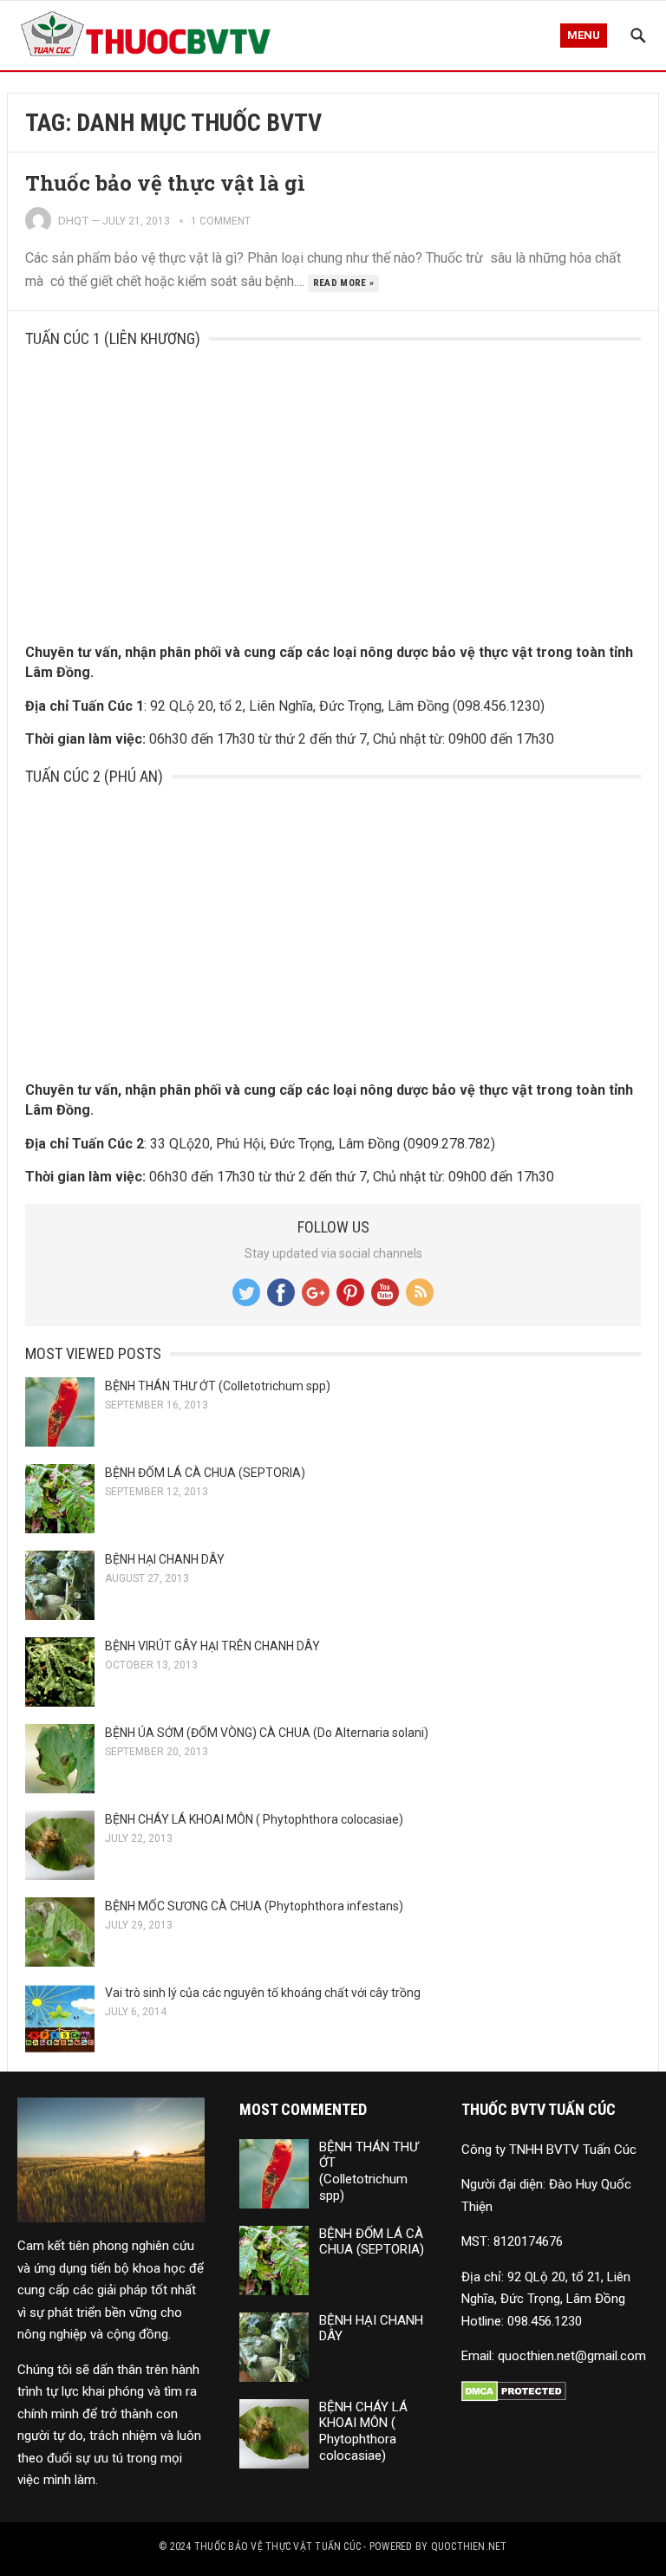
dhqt (73, 221)
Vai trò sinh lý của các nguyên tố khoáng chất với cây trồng (263, 1993)
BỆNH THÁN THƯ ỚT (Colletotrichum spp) (218, 1386)
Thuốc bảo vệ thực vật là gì (165, 183)
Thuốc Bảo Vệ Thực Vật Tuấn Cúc (277, 2547)
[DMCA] (514, 2397)
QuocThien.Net (469, 2547)
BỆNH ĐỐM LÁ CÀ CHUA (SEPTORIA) (205, 1473)
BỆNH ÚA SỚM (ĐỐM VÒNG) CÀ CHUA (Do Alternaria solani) (267, 1733)
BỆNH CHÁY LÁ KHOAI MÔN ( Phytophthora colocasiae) (254, 1819)
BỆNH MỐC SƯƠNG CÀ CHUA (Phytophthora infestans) (254, 1906)
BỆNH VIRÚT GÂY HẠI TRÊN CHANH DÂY (212, 1646)
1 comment (221, 221)
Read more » (344, 283)
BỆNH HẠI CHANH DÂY (165, 1559)
